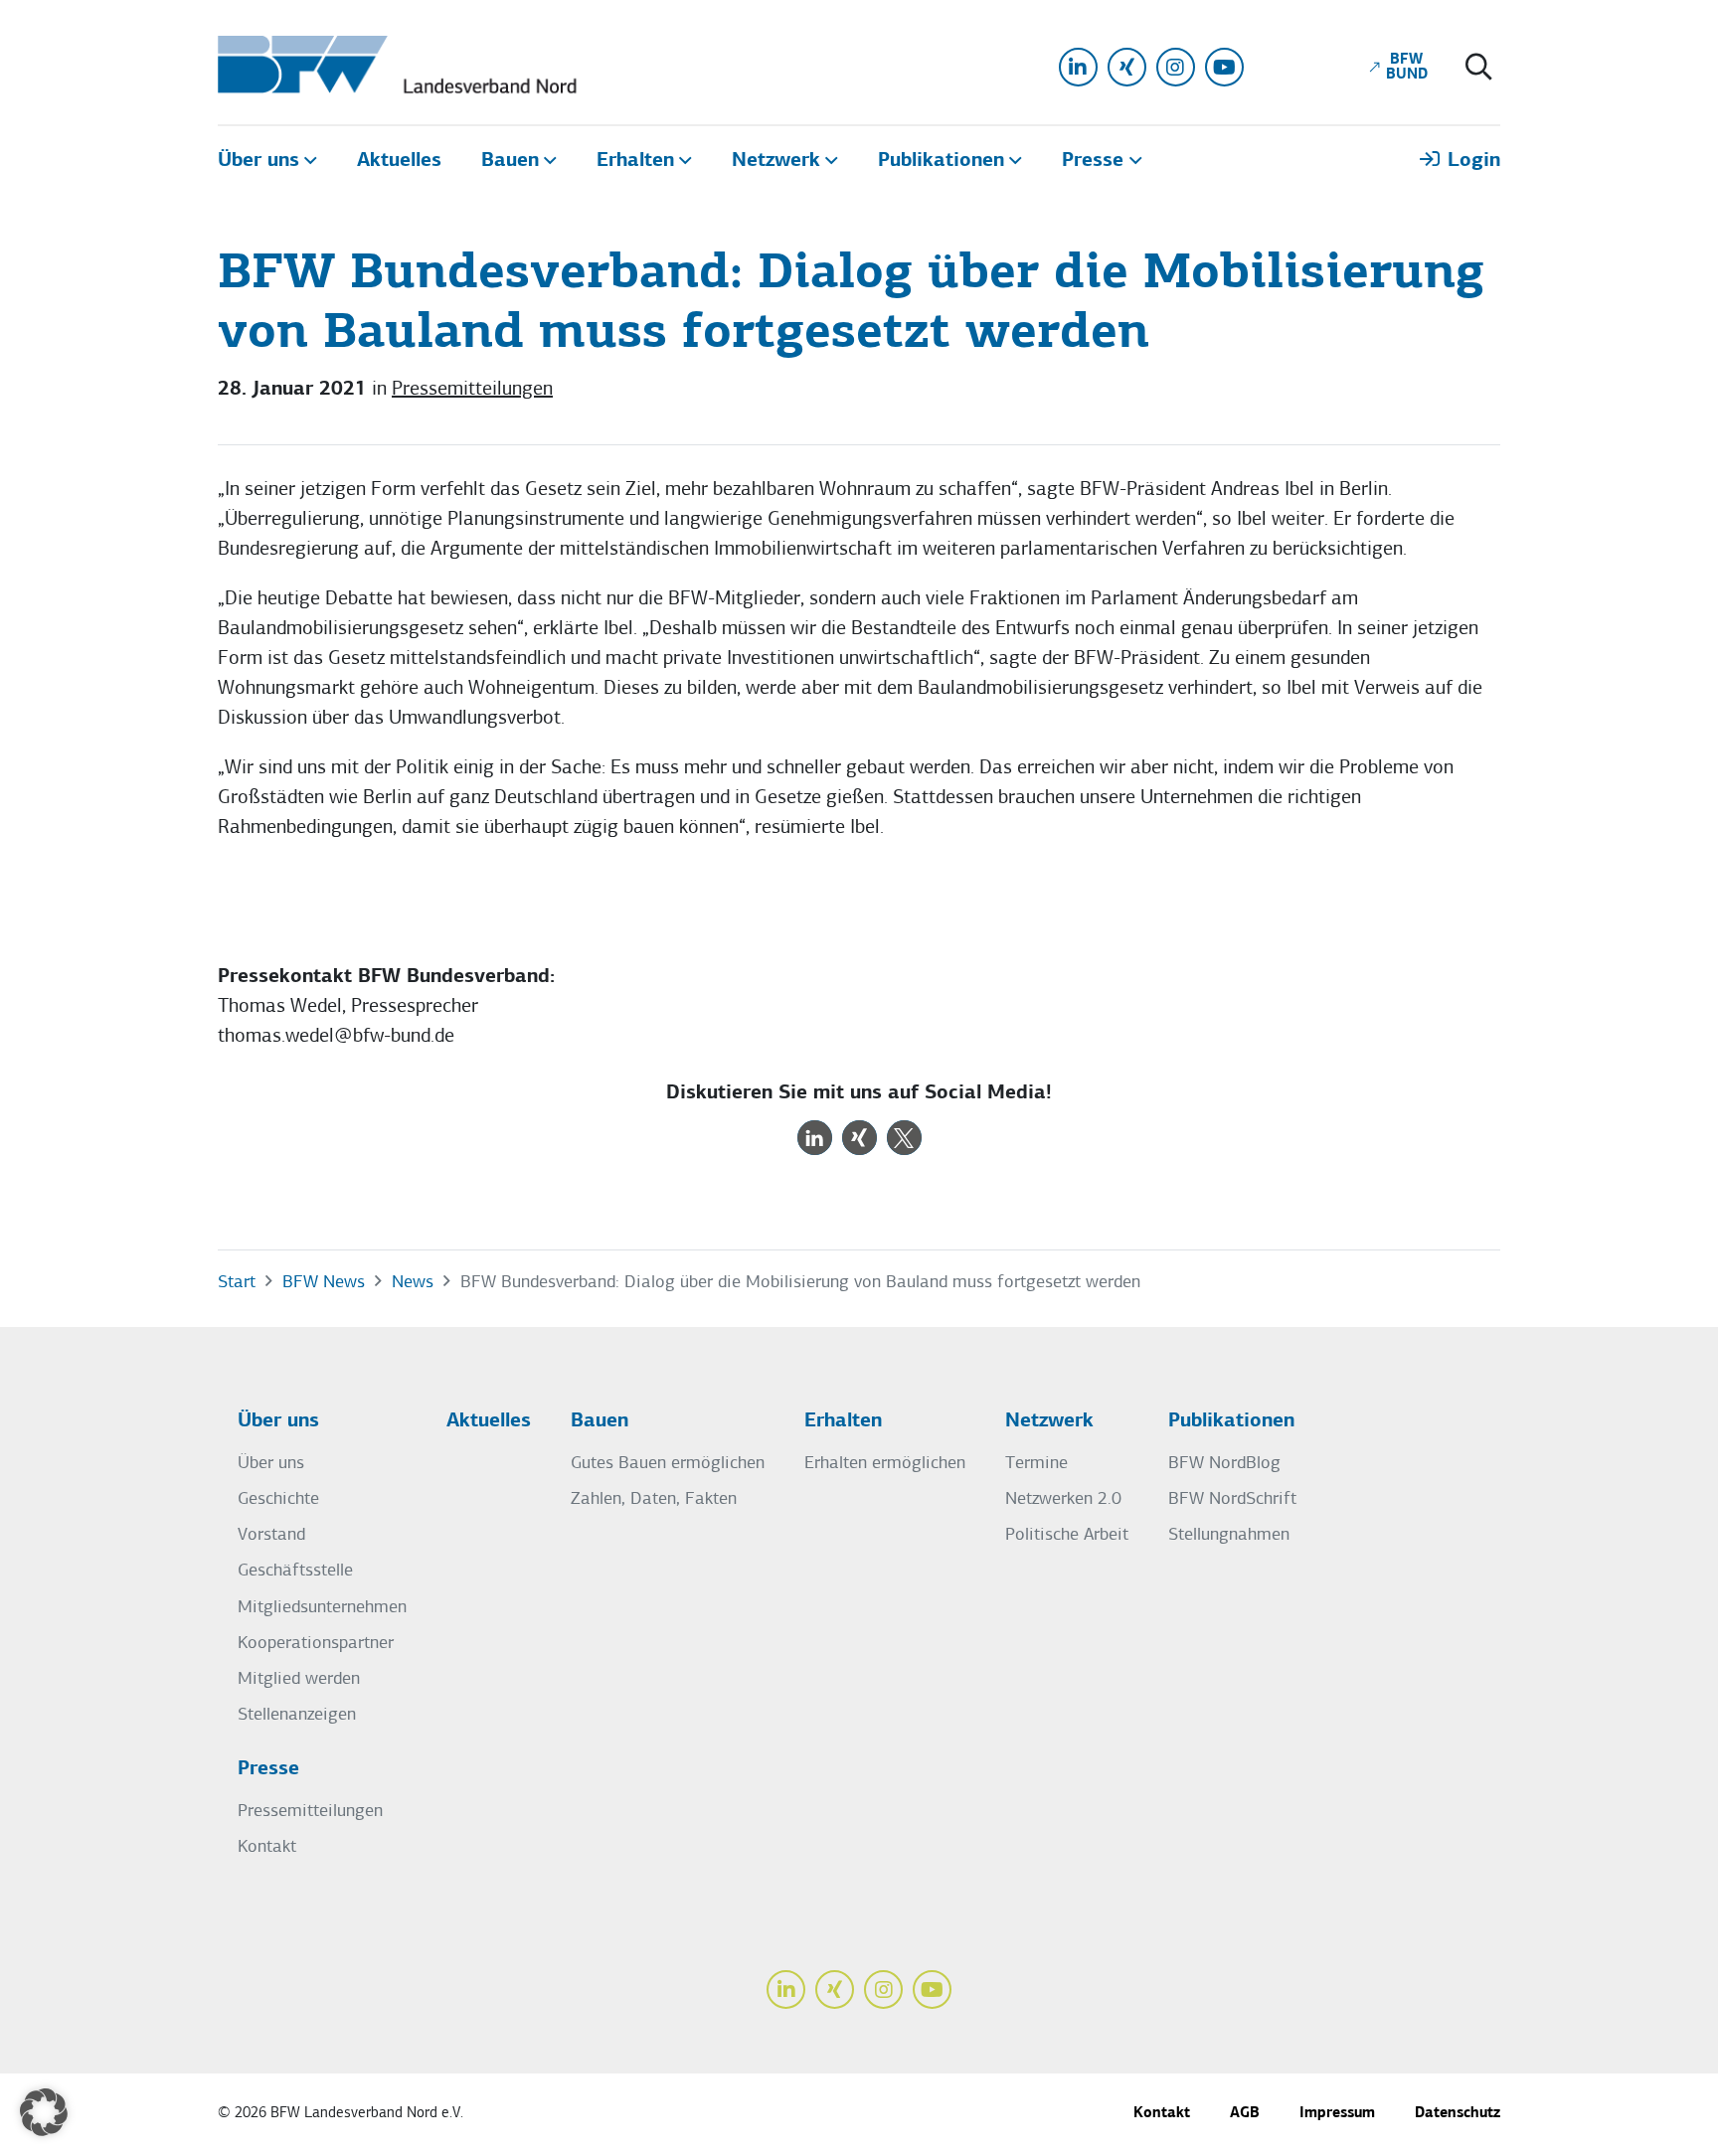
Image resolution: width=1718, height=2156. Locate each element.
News (413, 1283)
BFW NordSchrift (1232, 1499)
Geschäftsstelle (295, 1571)
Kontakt (267, 1847)
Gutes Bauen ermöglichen (668, 1464)
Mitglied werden (299, 1679)
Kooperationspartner (316, 1644)
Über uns (278, 1421)
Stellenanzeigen (297, 1715)
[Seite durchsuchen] (1479, 69)
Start (237, 1283)
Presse (268, 1769)
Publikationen (1231, 1421)
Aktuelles (489, 1421)
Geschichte (278, 1499)
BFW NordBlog (1224, 1464)
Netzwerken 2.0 (1063, 1499)
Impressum (1337, 2114)
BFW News (324, 1283)
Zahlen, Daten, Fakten (654, 1499)
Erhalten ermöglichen (885, 1464)
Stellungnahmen (1229, 1535)
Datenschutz (1458, 2114)
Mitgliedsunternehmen (322, 1608)
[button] (815, 1138)
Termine (1036, 1464)
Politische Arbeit (1067, 1535)
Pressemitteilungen (472, 390)
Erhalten (843, 1421)
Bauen (600, 1421)
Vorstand (271, 1535)
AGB (1245, 2114)
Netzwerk (1049, 1421)
